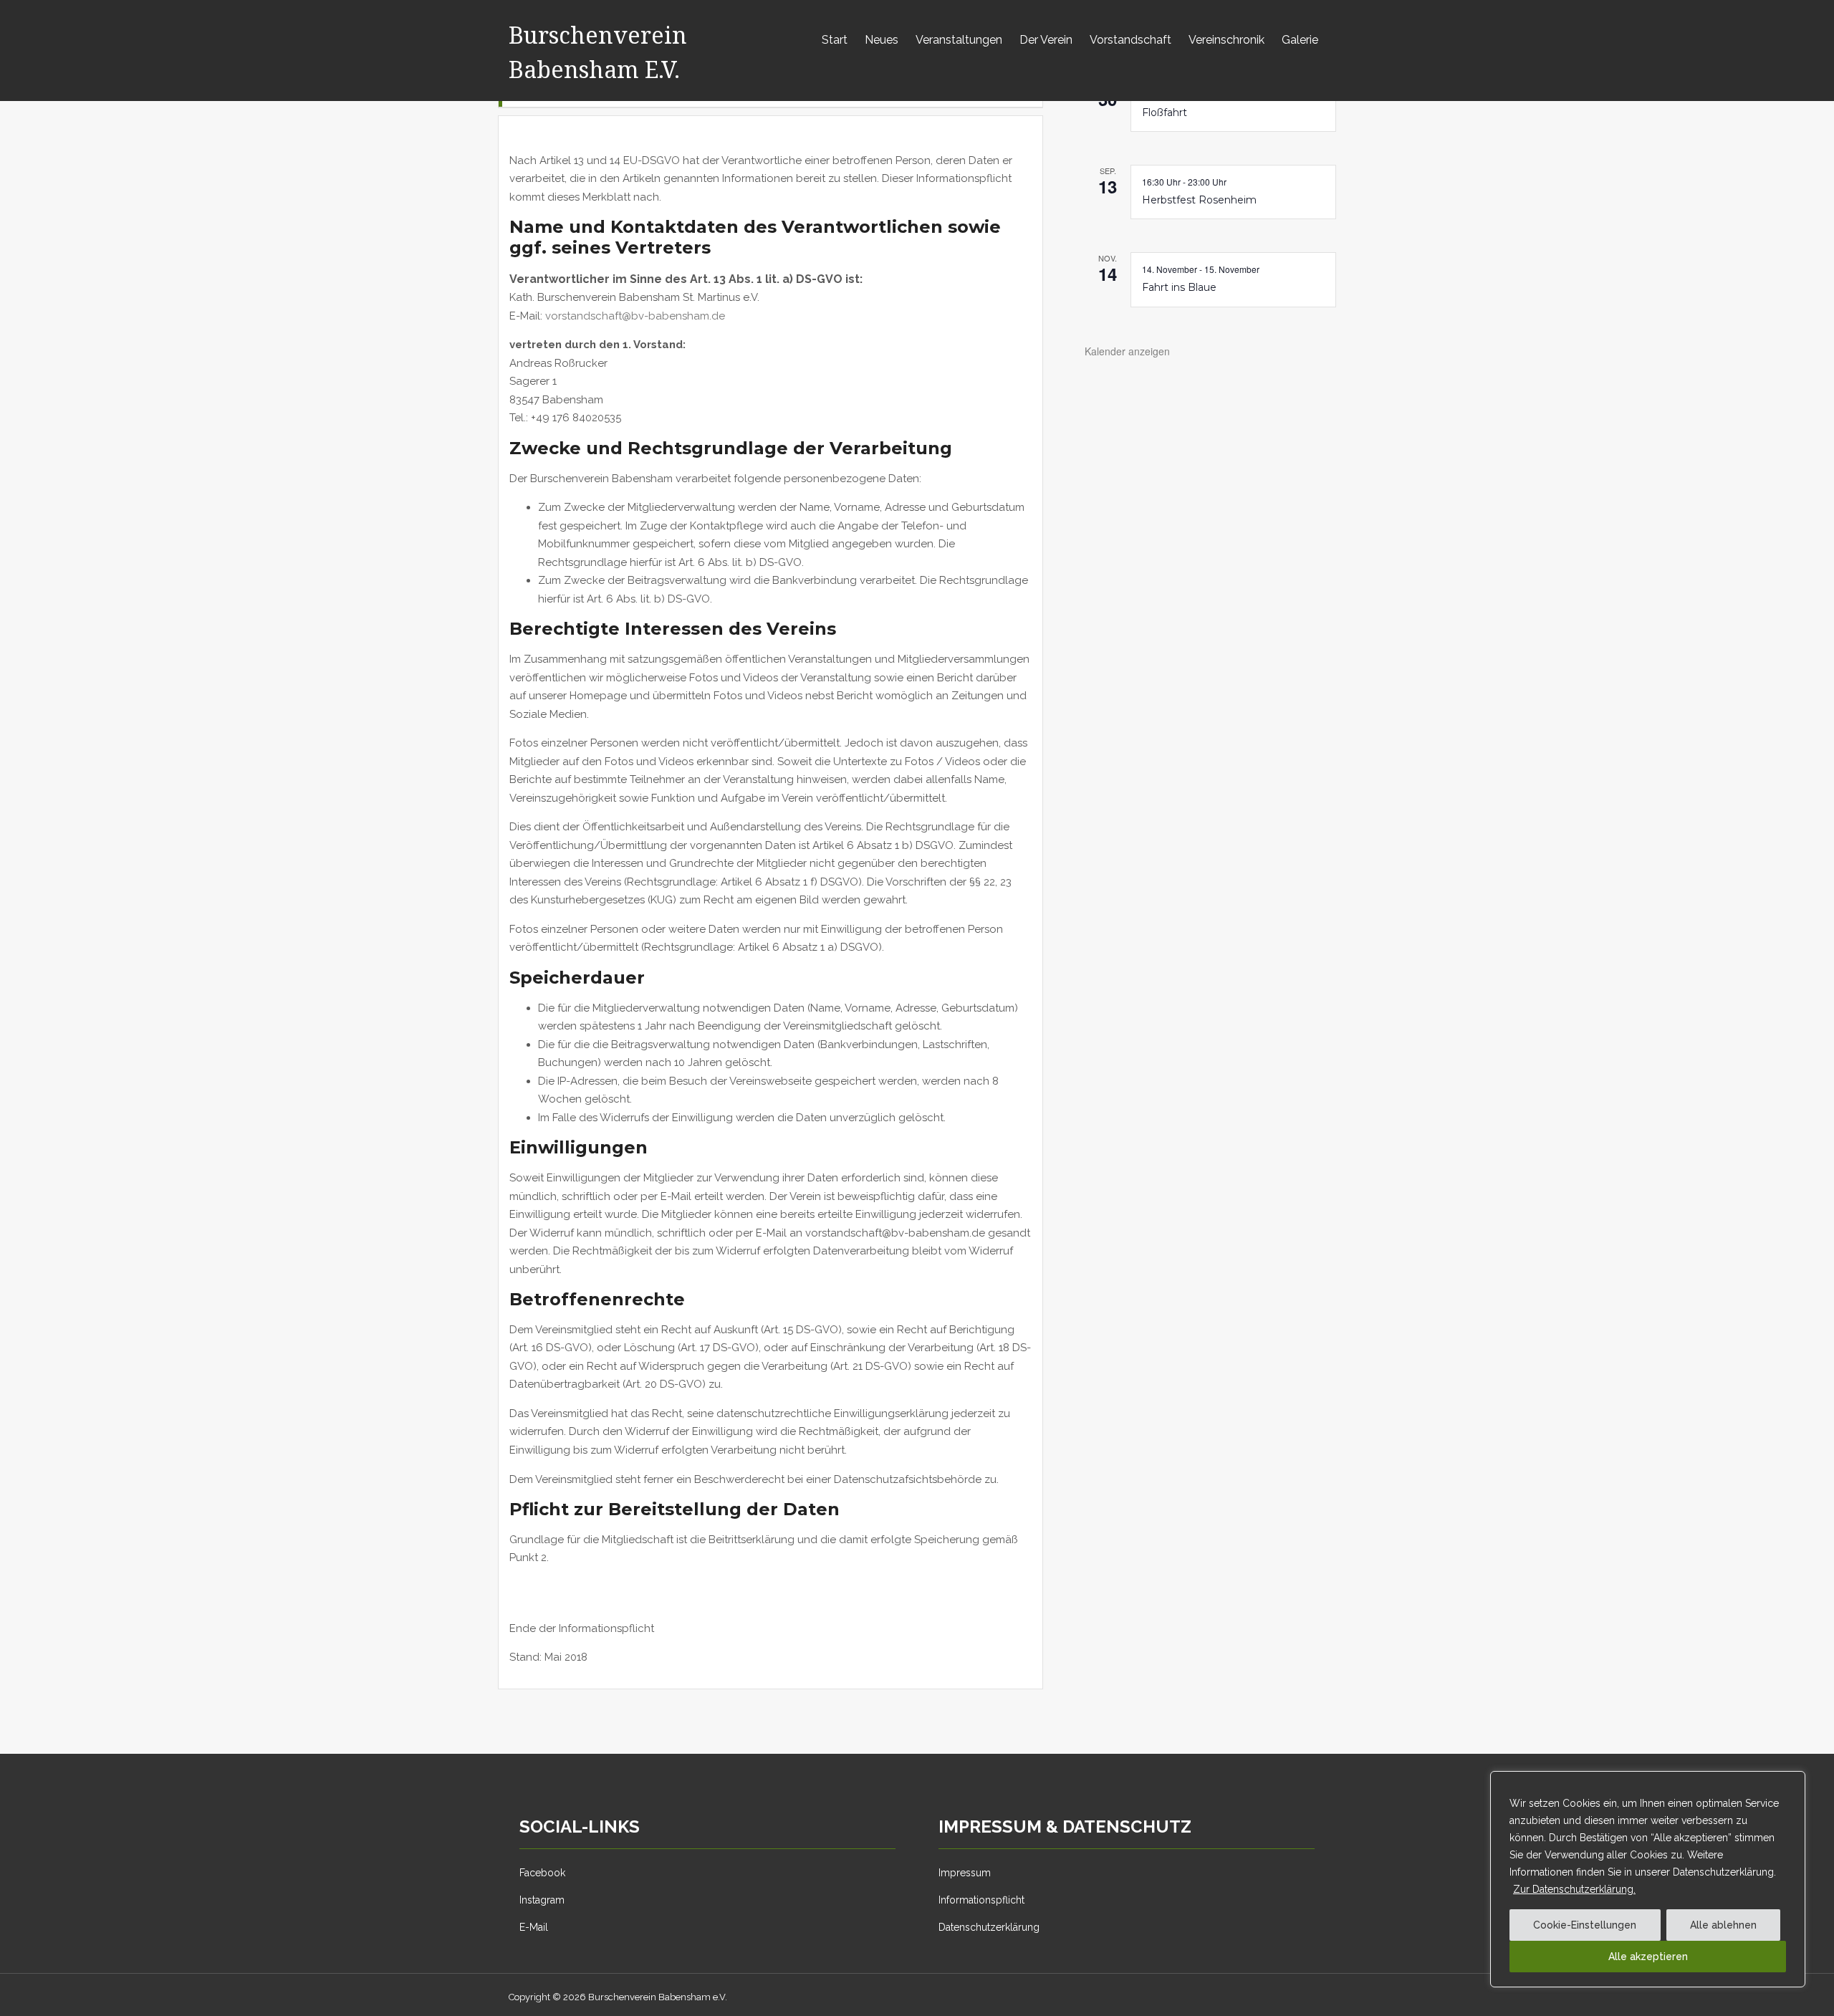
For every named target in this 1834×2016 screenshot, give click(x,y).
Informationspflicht (981, 1900)
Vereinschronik (1226, 40)
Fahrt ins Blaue (1179, 287)
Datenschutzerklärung (989, 1927)
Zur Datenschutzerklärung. (1574, 1889)
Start (835, 40)
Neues (882, 40)
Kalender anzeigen (1127, 351)
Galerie (1300, 40)
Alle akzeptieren (1648, 1957)
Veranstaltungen (959, 40)
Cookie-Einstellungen (1585, 1925)
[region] (1648, 1879)
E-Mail (534, 1927)
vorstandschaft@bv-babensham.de (635, 316)
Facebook (542, 1873)
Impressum (965, 1873)
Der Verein (1046, 40)
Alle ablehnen (1723, 1925)
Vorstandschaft (1130, 40)
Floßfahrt (1165, 112)
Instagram (542, 1900)
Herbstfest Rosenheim (1199, 200)
